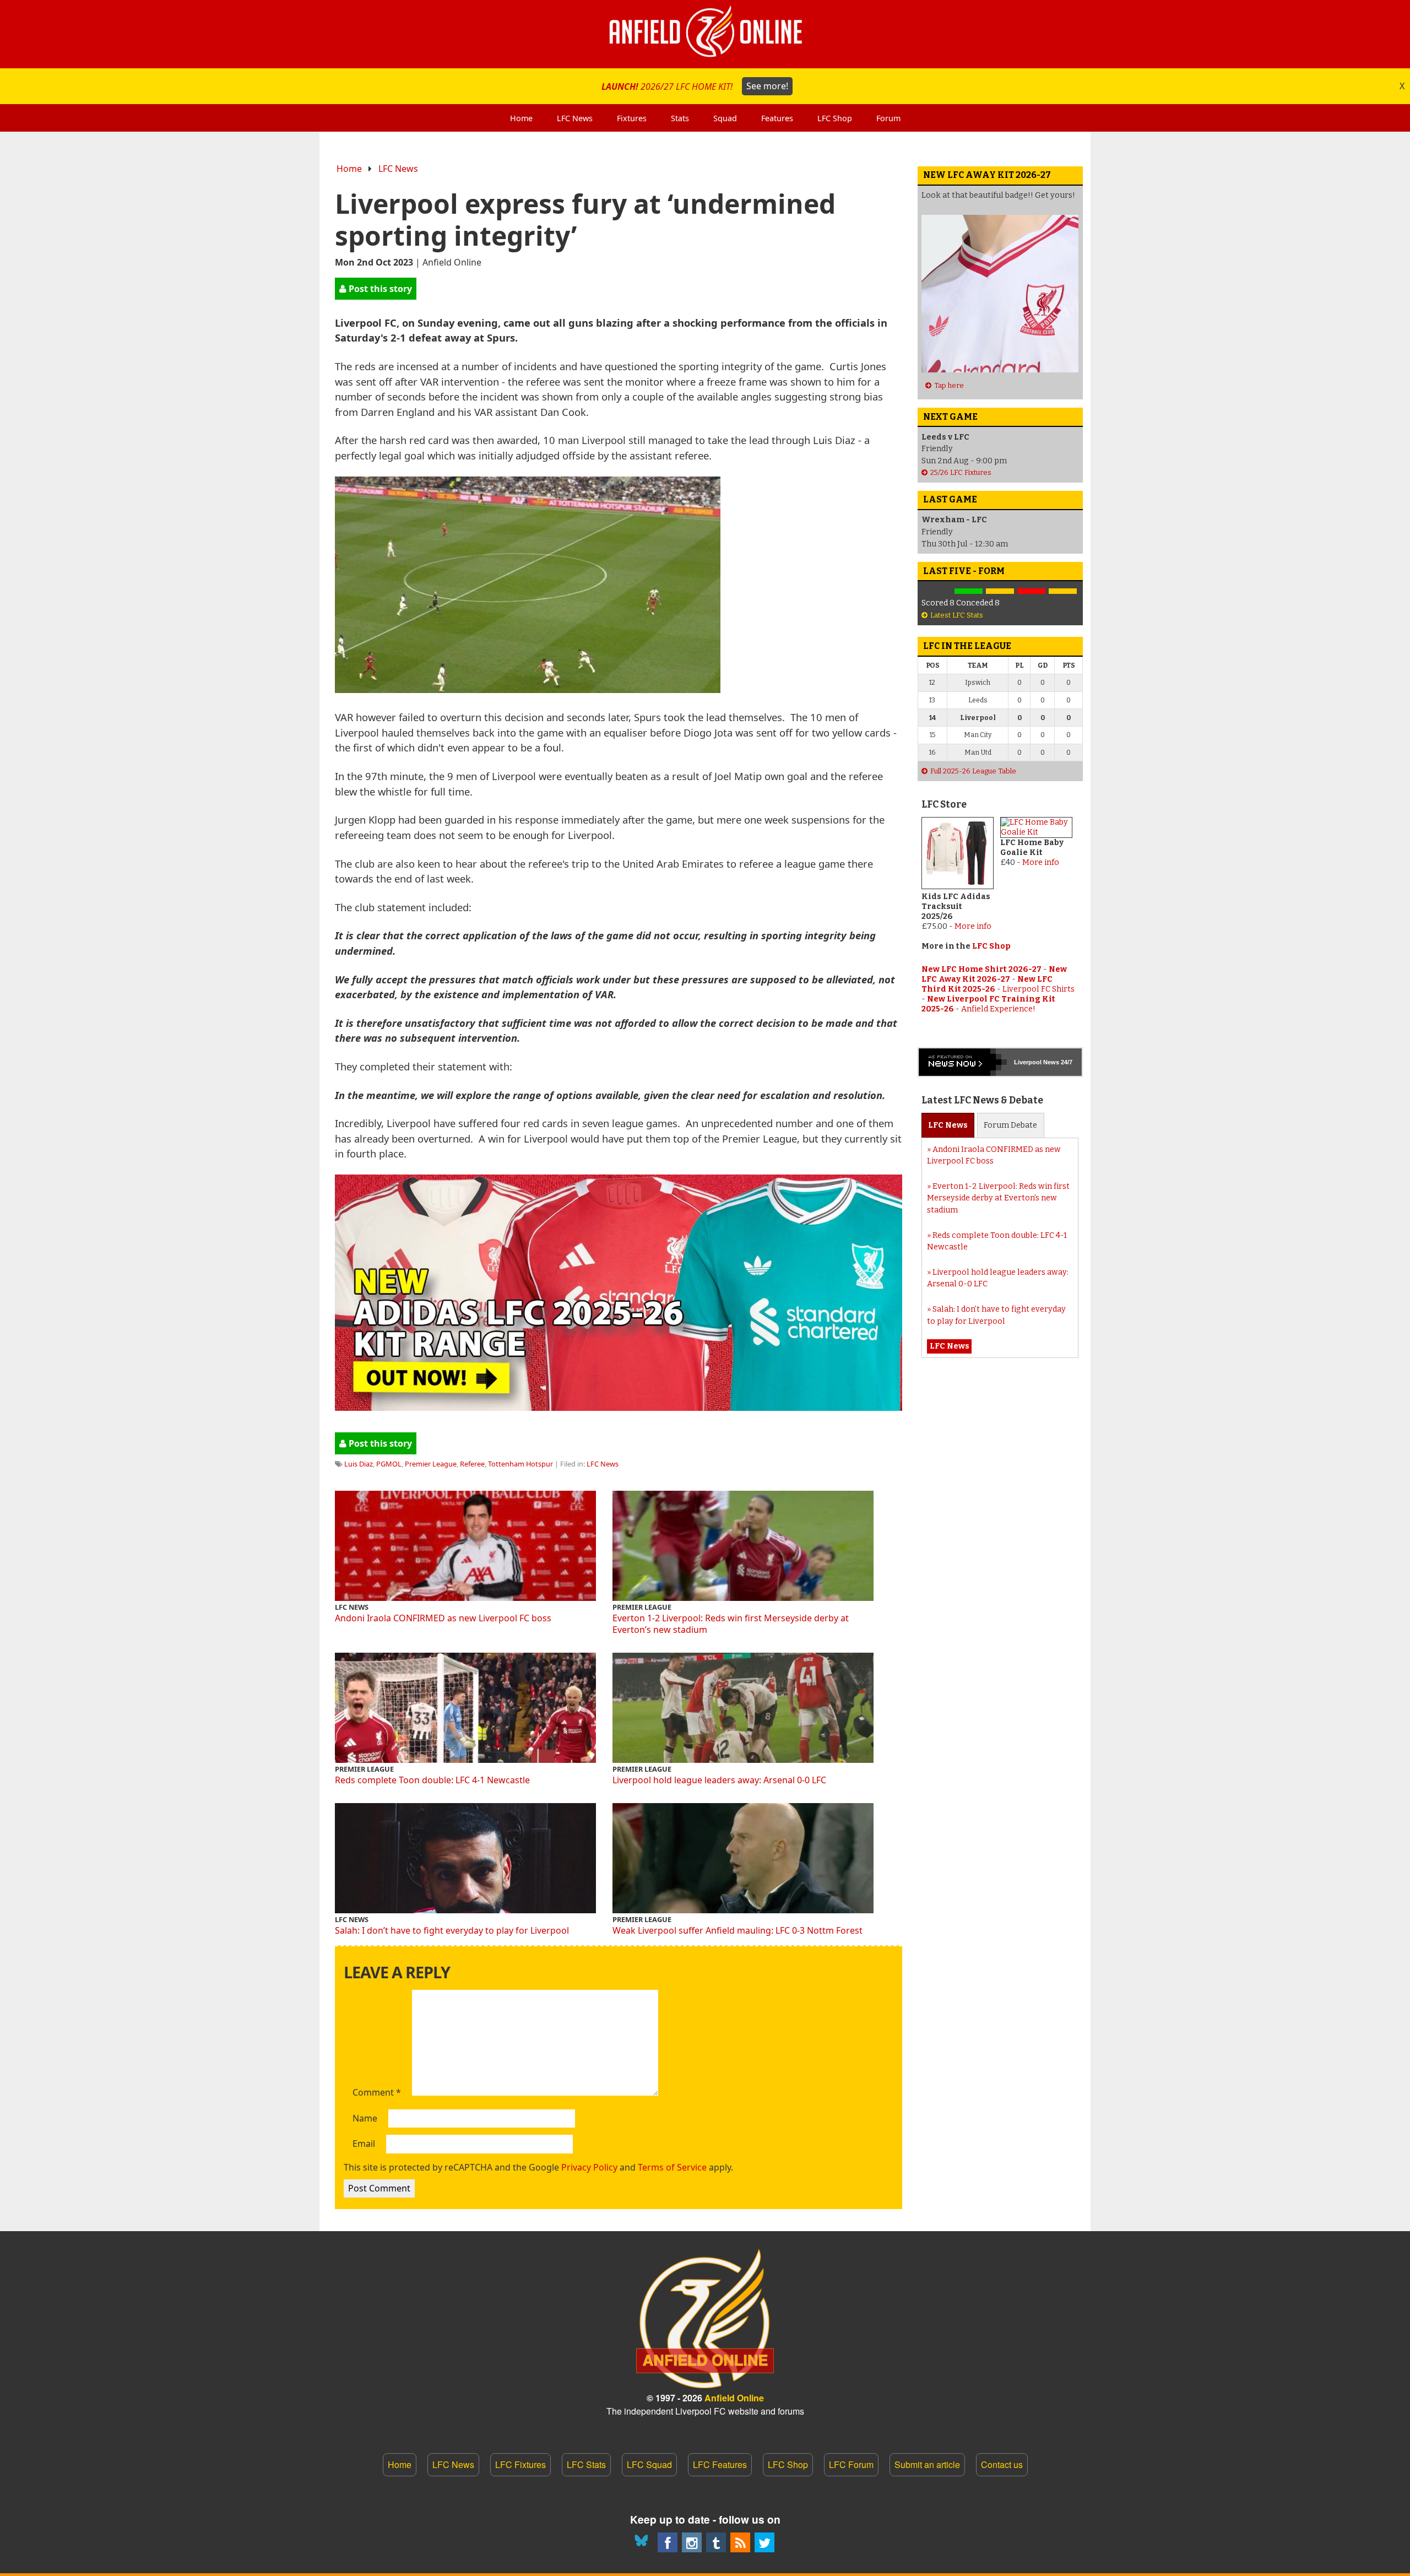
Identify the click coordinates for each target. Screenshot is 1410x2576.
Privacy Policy (589, 2167)
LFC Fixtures (520, 2464)
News (948, 1125)
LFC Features (720, 2464)
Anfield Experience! (998, 1009)
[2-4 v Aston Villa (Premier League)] (1031, 591)
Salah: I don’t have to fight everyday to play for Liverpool (452, 1930)
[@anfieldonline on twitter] (764, 2542)
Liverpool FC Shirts (1038, 989)
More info (973, 926)
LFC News (398, 169)
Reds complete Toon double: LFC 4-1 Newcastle (432, 1780)
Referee (472, 1464)
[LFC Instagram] (692, 2542)
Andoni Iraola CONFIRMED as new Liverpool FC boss (443, 1618)
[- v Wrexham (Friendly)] (937, 591)
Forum (1010, 1125)
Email (364, 2144)
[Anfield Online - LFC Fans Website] (705, 34)
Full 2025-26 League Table (973, 771)
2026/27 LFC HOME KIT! (695, 86)
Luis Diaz (359, 1464)
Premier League (431, 1464)
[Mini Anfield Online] (716, 2542)
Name (365, 2119)
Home (349, 169)
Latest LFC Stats (957, 615)
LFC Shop (991, 946)
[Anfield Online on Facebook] (668, 2542)
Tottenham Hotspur (520, 1464)
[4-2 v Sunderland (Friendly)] (969, 591)
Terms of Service (672, 2167)
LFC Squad (649, 2464)
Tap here (949, 385)
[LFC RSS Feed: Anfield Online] (740, 2542)
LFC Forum (851, 2464)
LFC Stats (586, 2464)
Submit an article (927, 2464)
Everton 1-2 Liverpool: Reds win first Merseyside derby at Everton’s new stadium (731, 1624)
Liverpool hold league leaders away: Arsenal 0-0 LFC (719, 1780)
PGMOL (389, 1464)
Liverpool (1028, 1062)
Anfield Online (734, 2398)
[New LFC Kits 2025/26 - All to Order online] (619, 1407)
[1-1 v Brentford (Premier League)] (1000, 591)
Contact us (1002, 2464)
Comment (377, 2093)
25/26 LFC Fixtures (961, 472)
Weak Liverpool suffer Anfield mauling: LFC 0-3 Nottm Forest (737, 1930)
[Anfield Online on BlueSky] (643, 2542)
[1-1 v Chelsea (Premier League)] (1063, 591)
